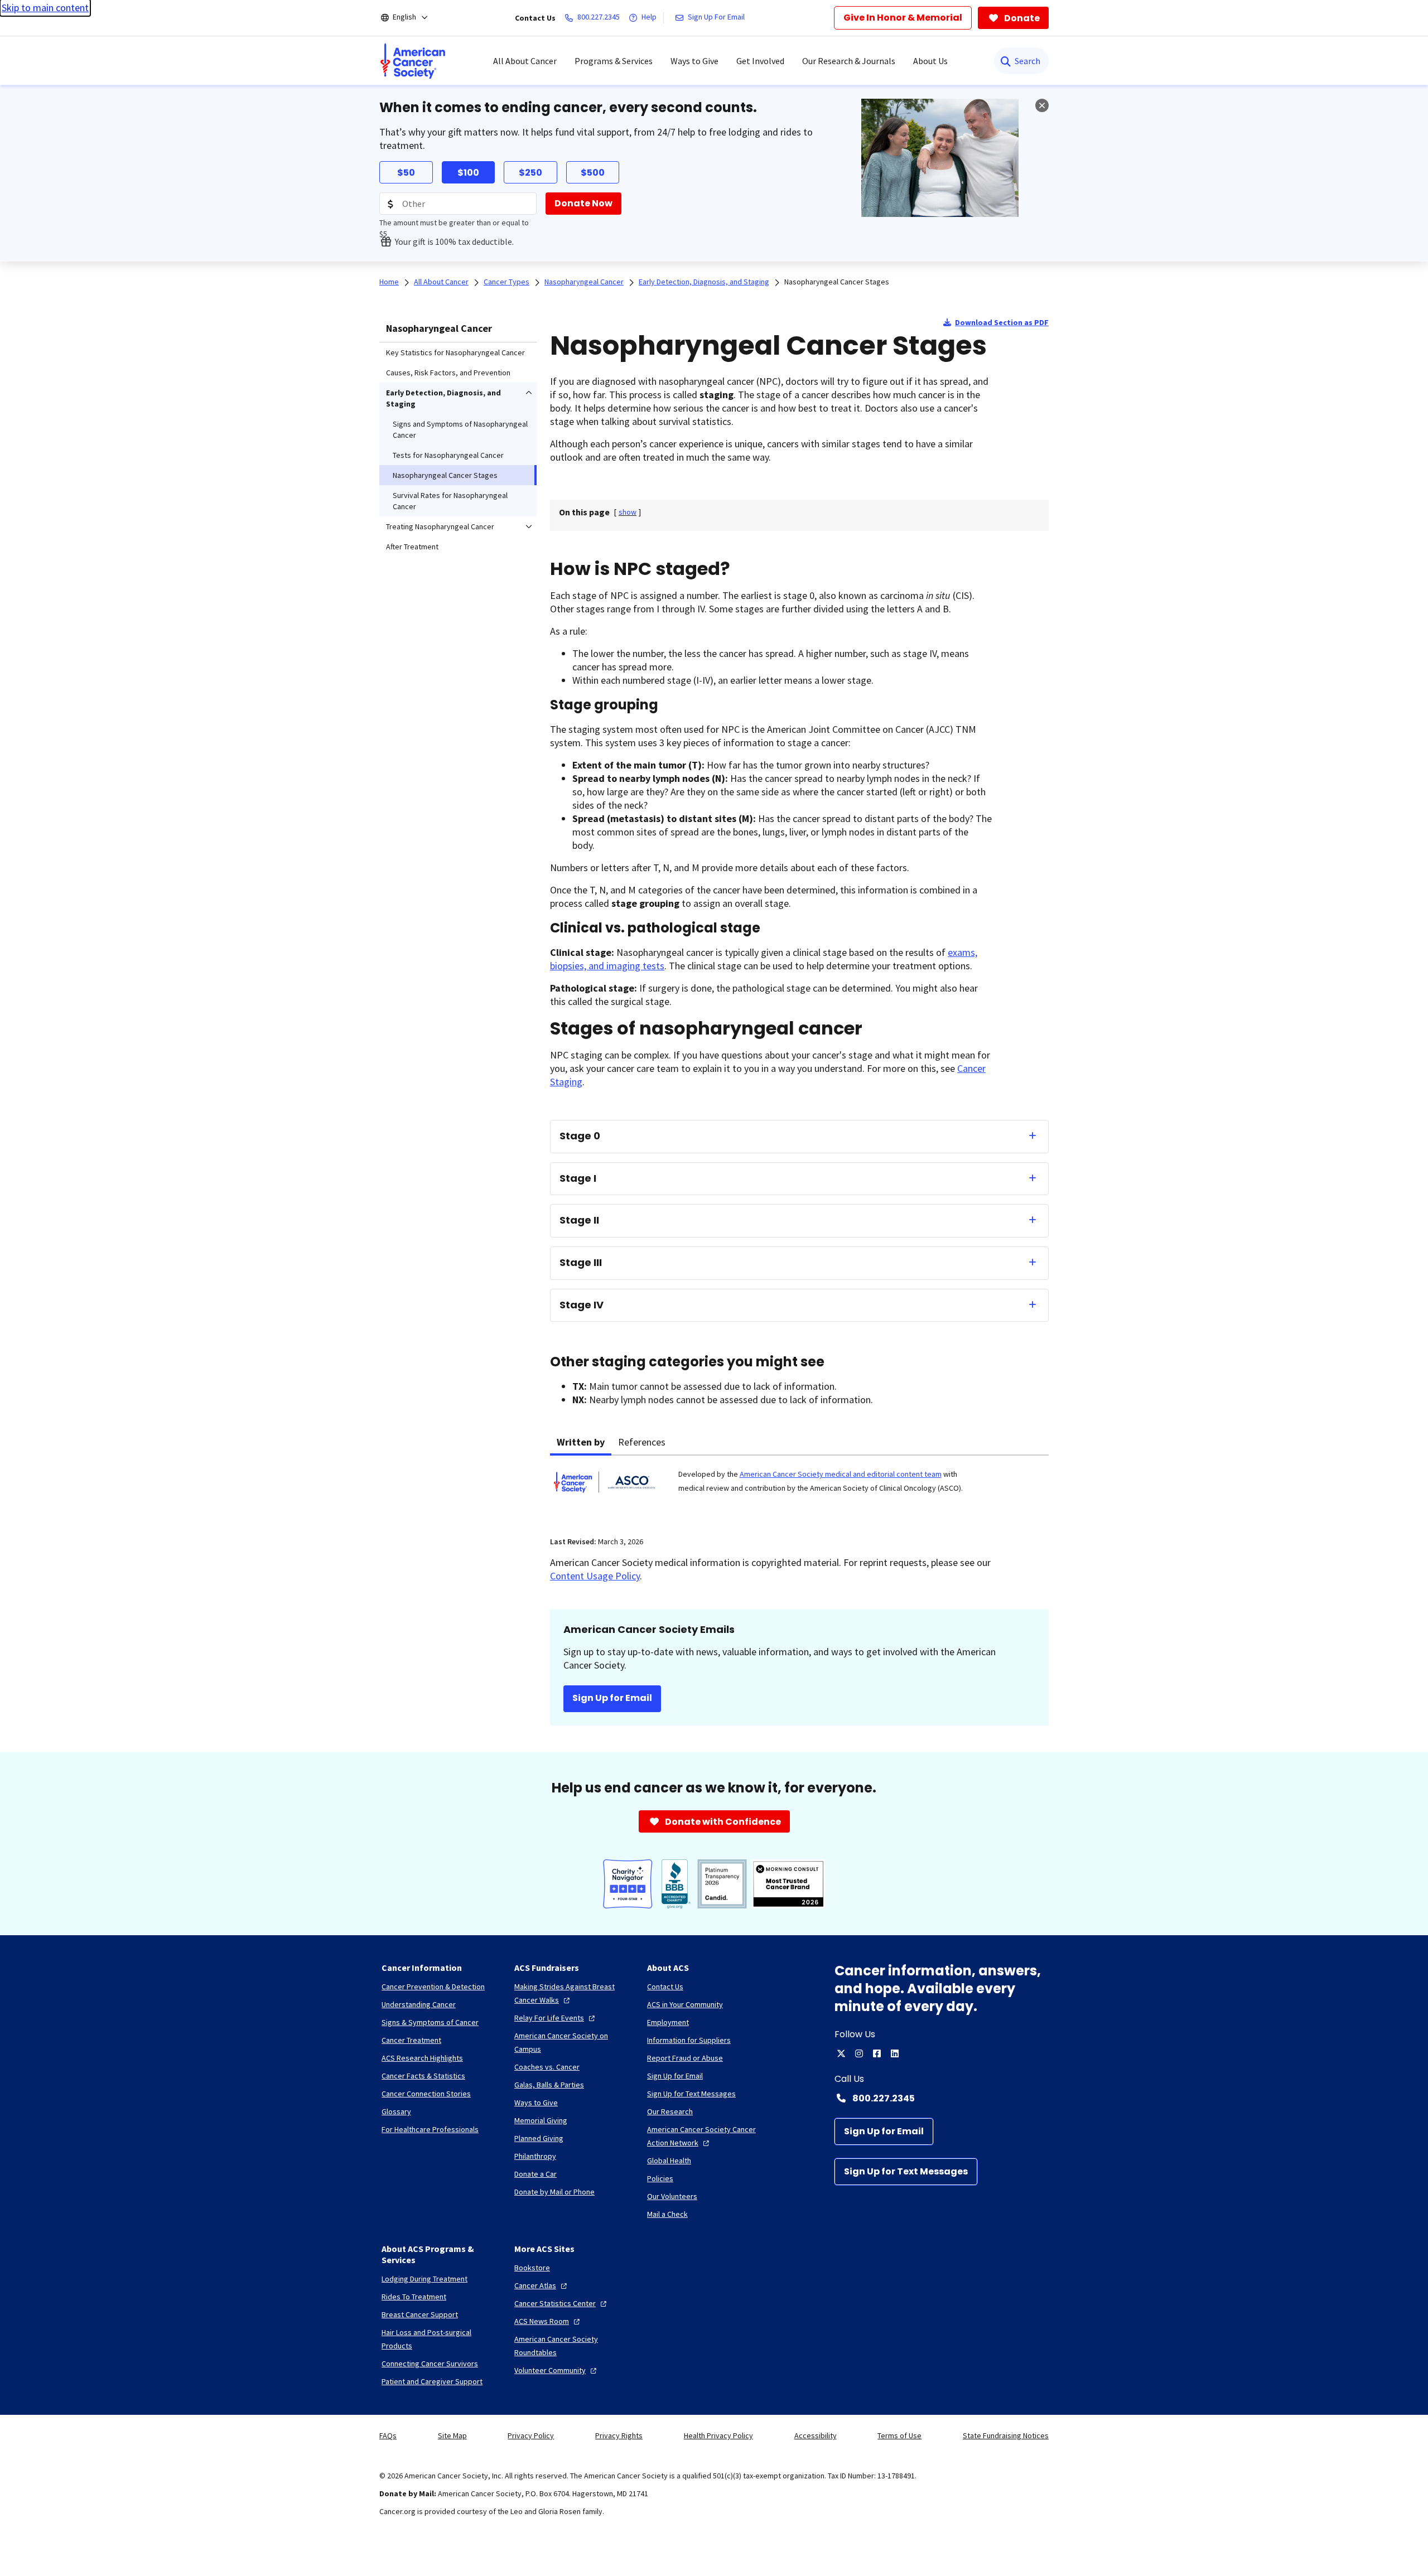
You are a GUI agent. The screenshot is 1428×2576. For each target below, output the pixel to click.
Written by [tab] (581, 1442)
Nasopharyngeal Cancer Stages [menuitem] (445, 475)
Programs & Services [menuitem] (614, 61)
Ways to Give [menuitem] (694, 61)
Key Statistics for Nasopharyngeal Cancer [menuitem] (455, 352)
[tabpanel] (799, 1489)
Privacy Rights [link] (619, 2435)
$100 (468, 173)
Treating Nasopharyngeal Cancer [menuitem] (440, 526)
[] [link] (628, 512)
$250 (530, 173)
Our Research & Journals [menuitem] (849, 61)
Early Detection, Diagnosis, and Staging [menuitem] (443, 398)
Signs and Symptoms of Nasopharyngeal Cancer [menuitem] (460, 429)
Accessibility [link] (816, 2435)
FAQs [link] (388, 2435)
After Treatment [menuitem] (412, 547)
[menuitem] (413, 61)
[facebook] (877, 2053)
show (628, 512)
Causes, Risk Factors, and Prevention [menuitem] (448, 373)
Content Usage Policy (595, 1576)
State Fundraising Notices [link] (1006, 2435)
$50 (406, 173)
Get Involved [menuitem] (760, 61)
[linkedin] (895, 2053)
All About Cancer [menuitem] (525, 61)
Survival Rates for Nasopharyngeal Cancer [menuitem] (450, 501)
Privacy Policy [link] (531, 2435)
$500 (593, 173)
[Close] (1042, 105)
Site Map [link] (452, 2435)
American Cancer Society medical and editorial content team (841, 1474)
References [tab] (642, 1442)
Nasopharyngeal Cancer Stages (837, 282)
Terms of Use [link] (899, 2435)
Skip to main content (45, 8)
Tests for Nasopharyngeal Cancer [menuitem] (448, 455)
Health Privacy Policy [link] (718, 2435)
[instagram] (859, 2053)
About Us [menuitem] (930, 61)
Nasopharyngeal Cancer (439, 328)
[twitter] (841, 2053)
